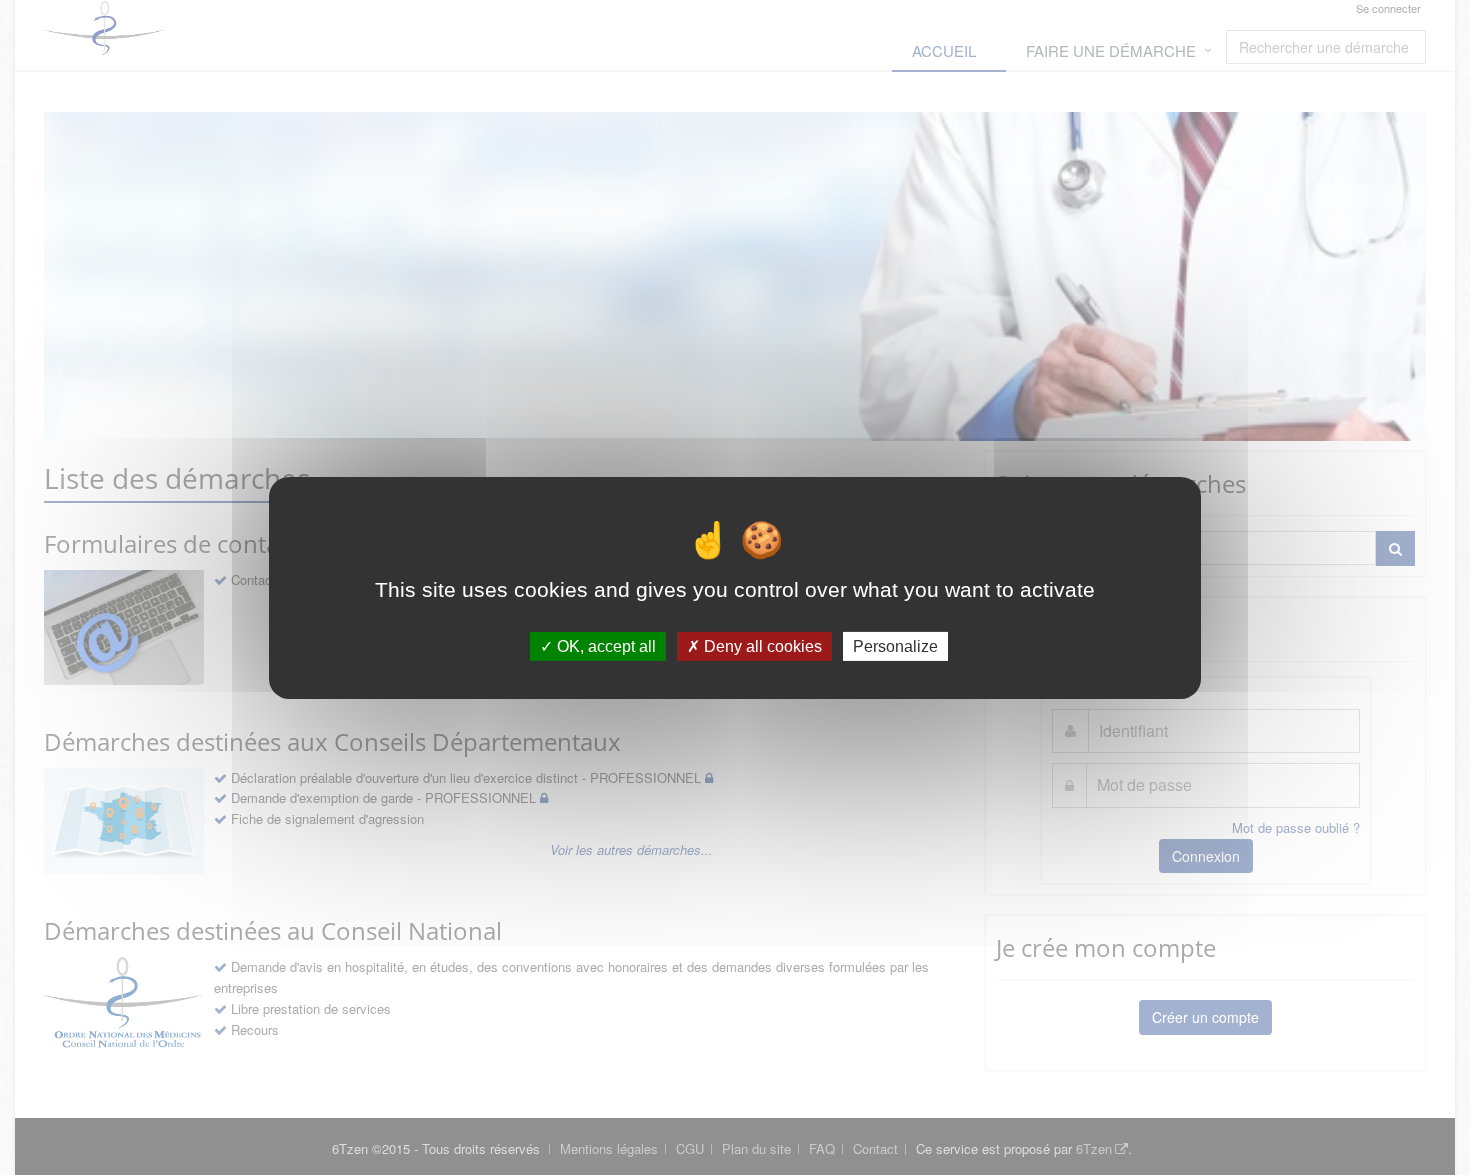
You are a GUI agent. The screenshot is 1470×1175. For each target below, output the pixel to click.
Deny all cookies (761, 645)
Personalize (895, 645)
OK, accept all (604, 645)
